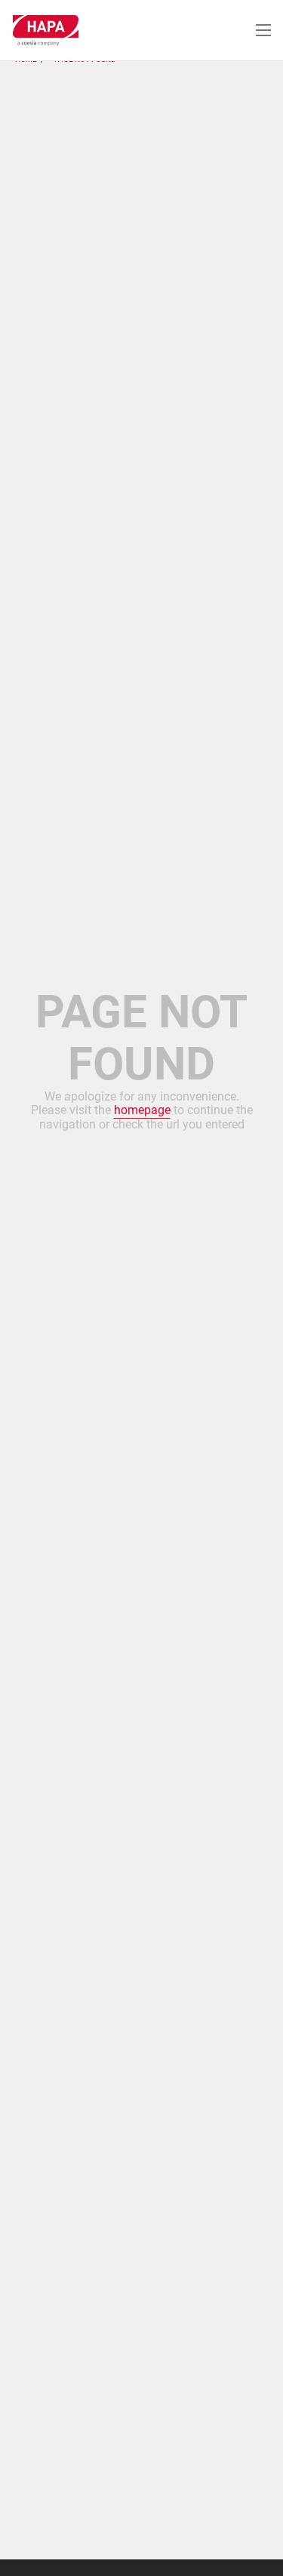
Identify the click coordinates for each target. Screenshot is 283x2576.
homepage (142, 1110)
